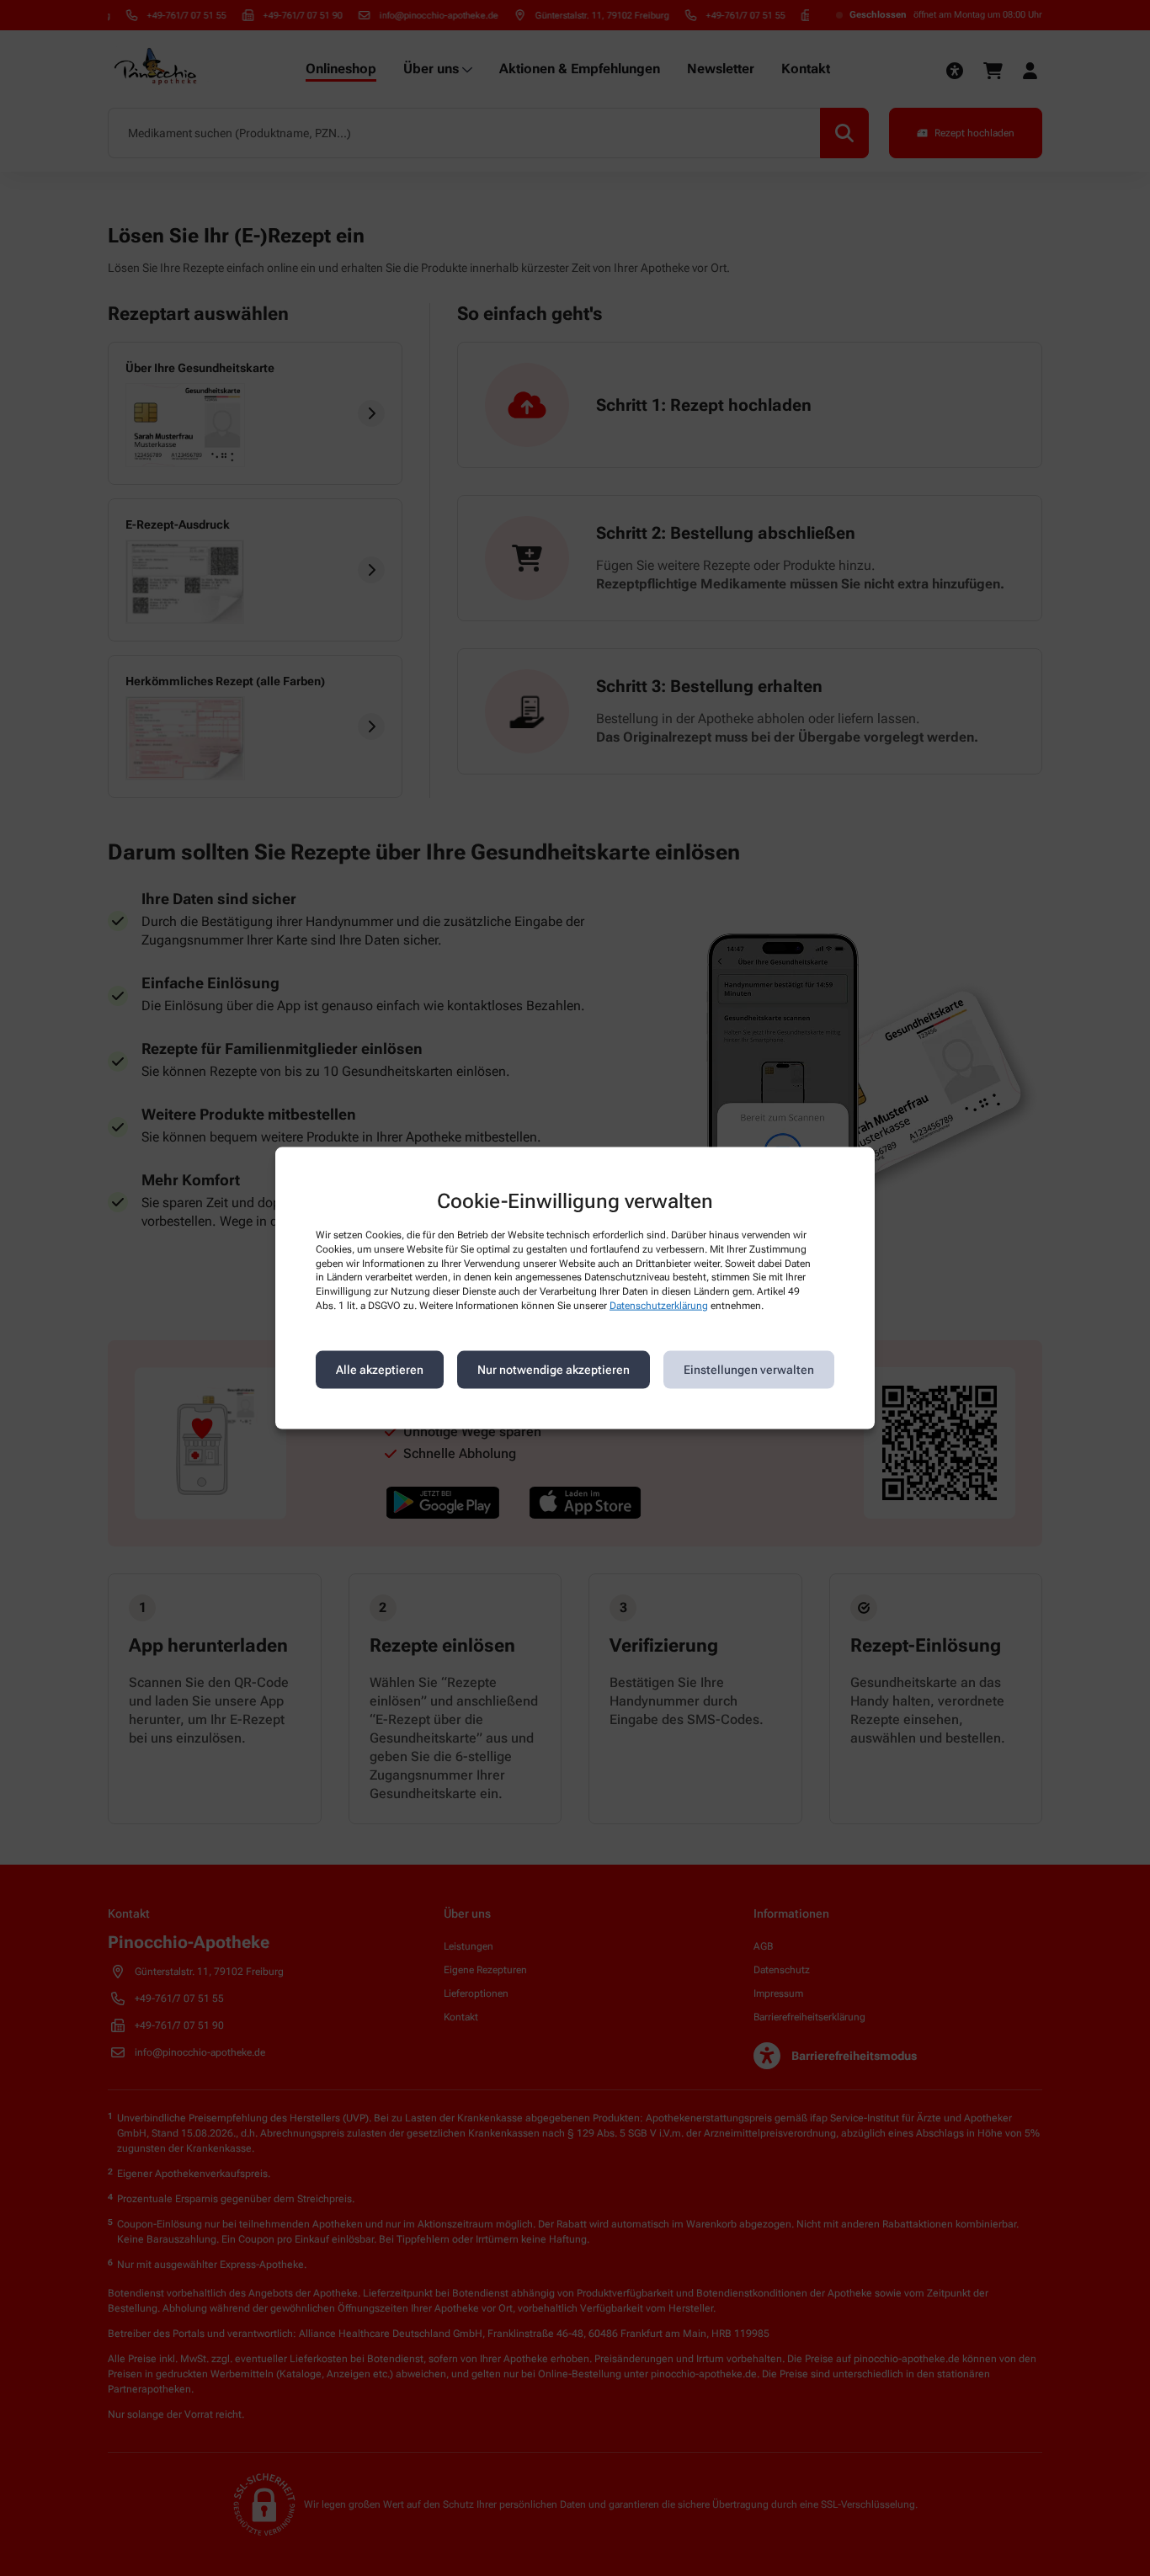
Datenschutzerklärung (659, 1306)
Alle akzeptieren (380, 1370)
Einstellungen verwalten (749, 1370)
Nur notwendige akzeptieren (554, 1370)
